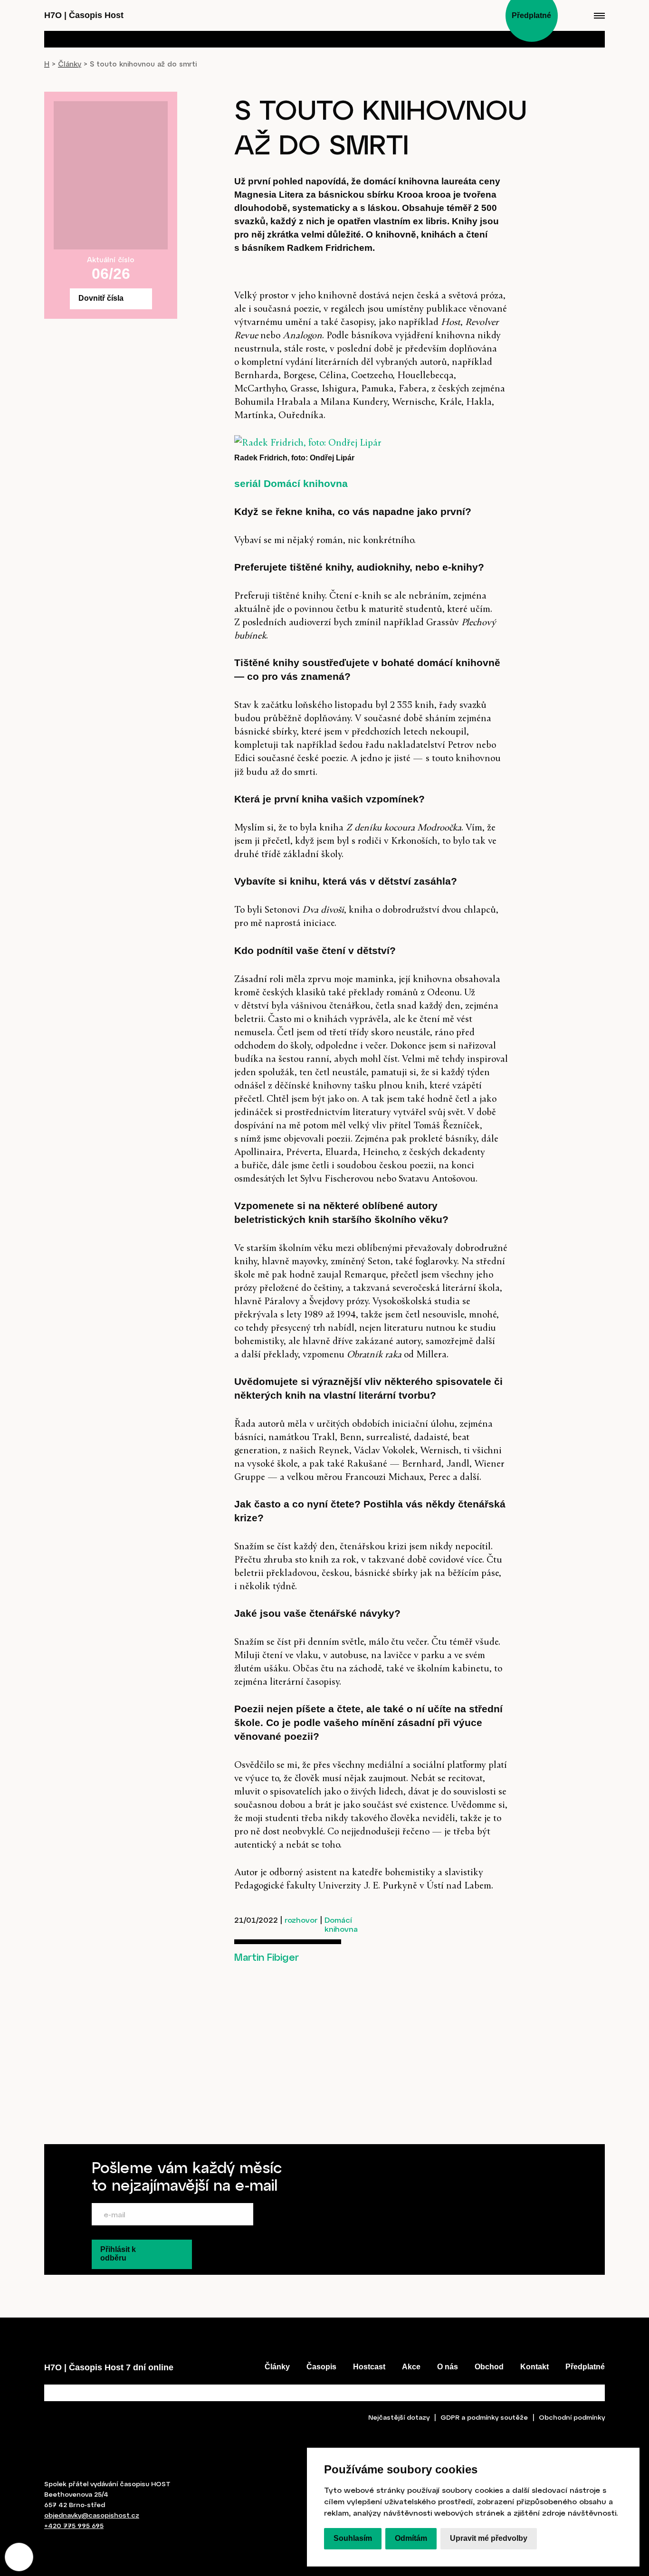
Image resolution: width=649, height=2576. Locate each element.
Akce (411, 2367)
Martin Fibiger (267, 1957)
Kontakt (534, 2367)
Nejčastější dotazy (399, 2417)
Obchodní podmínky (572, 2417)
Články (70, 64)
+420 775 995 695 (74, 2525)
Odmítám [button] (411, 2539)
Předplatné (585, 2367)
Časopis (321, 2367)
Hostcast (369, 2367)
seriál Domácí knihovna (291, 483)
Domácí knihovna (341, 1924)
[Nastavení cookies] (19, 2557)
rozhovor (301, 1920)
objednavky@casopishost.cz (92, 2515)
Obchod (489, 2367)
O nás (448, 2367)
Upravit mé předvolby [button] (489, 2539)
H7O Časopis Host (84, 15)
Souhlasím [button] (353, 2539)
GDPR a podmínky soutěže (484, 2417)
